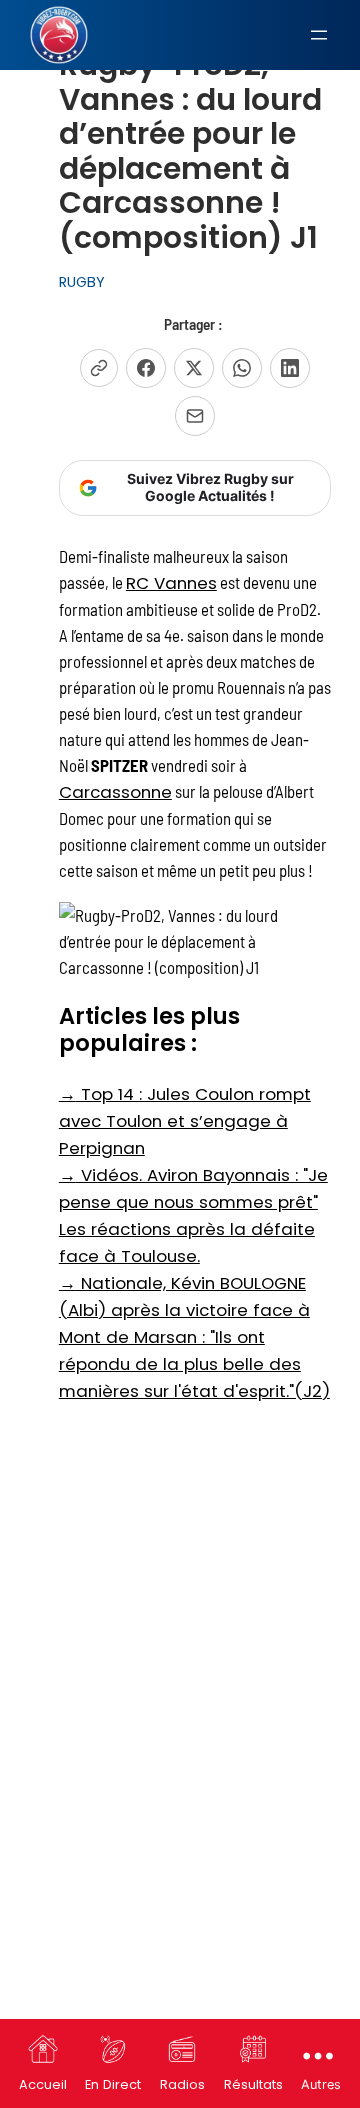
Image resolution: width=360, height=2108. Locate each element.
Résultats (253, 2084)
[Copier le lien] (99, 368)
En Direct (113, 2084)
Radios (182, 2084)
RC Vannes (171, 583)
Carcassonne (115, 792)
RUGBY (82, 282)
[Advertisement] (180, 1603)
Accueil (43, 2084)
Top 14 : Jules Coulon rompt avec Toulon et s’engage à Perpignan (185, 1121)
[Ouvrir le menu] (319, 35)
